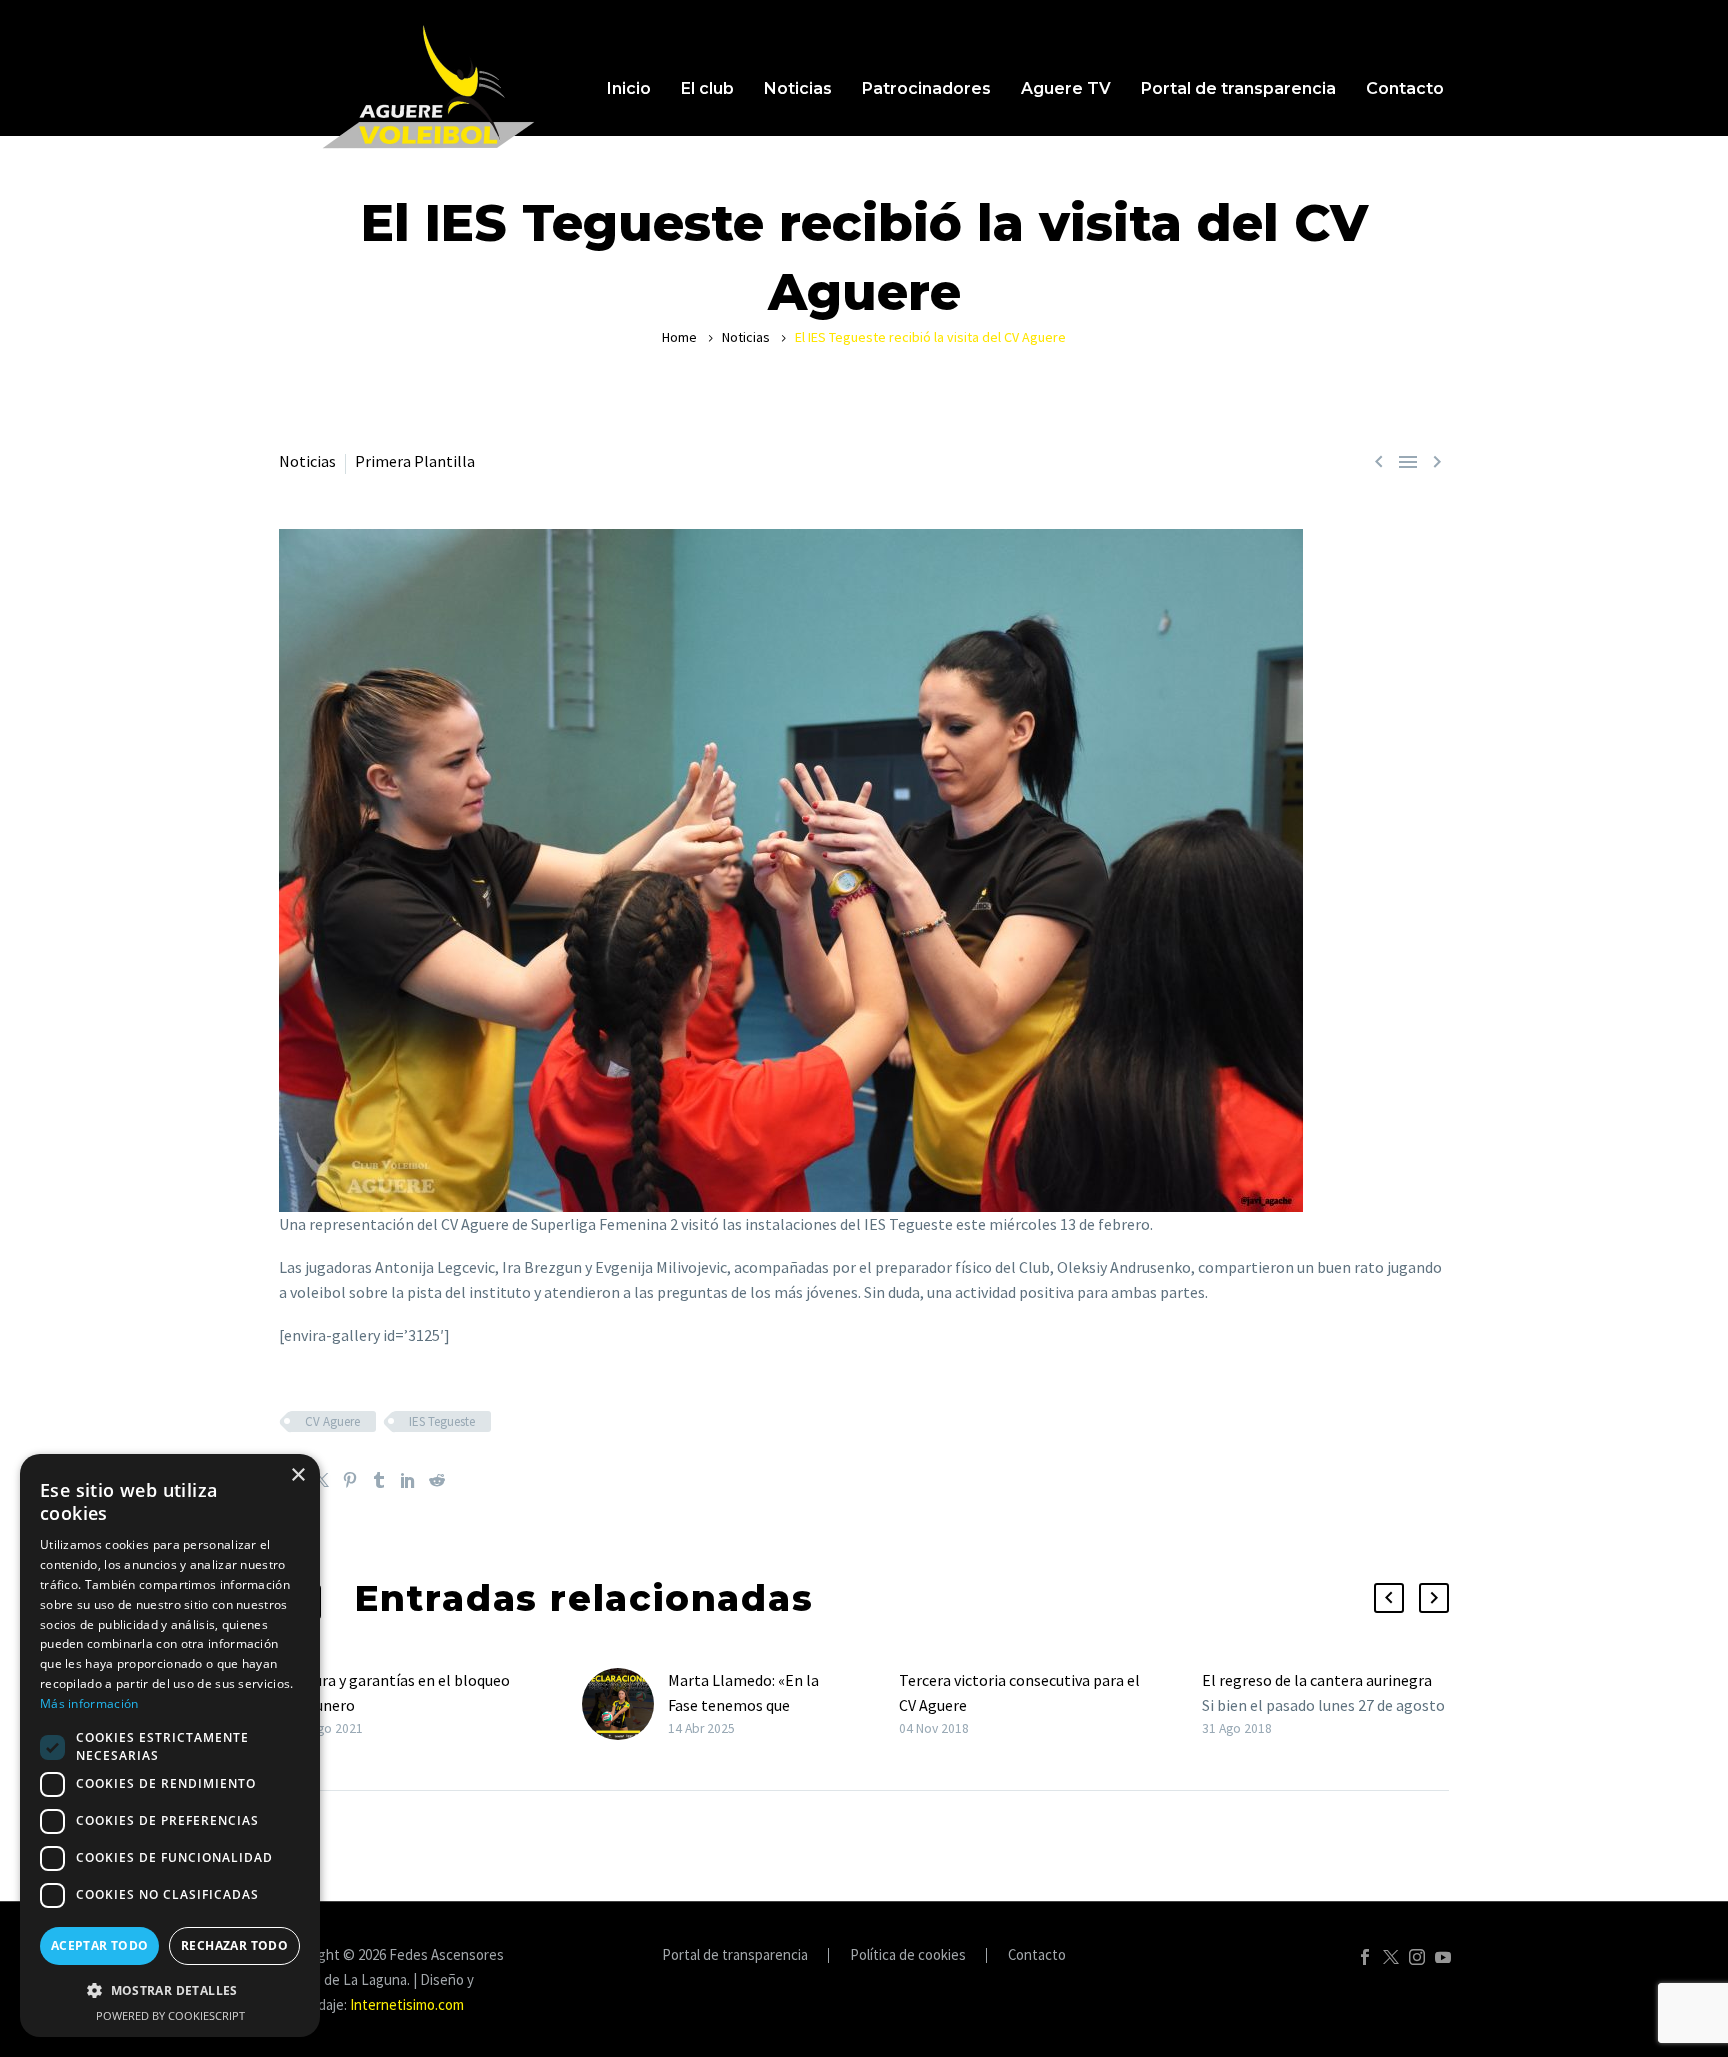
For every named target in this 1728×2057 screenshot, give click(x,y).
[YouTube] (1443, 1957)
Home (679, 337)
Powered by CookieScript (170, 2015)
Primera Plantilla (415, 461)
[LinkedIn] (408, 1480)
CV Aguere (332, 1421)
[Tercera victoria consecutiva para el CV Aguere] (892, 1704)
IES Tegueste (442, 1421)
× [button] (297, 1475)
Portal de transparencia (1238, 88)
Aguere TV (1066, 88)
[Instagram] (1417, 1957)
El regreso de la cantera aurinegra (1317, 1680)
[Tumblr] (379, 1480)
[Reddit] (437, 1480)
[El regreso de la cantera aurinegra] (1195, 1704)
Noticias (798, 88)
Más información (89, 1703)
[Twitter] (321, 1480)
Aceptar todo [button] (100, 1945)
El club (707, 88)
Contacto (1405, 88)
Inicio (629, 88)
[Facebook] (1365, 1957)
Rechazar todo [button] (234, 1945)
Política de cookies (908, 1955)
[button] (1389, 1598)
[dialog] (170, 1745)
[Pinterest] (350, 1480)
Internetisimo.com (407, 2004)
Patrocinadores (926, 88)
